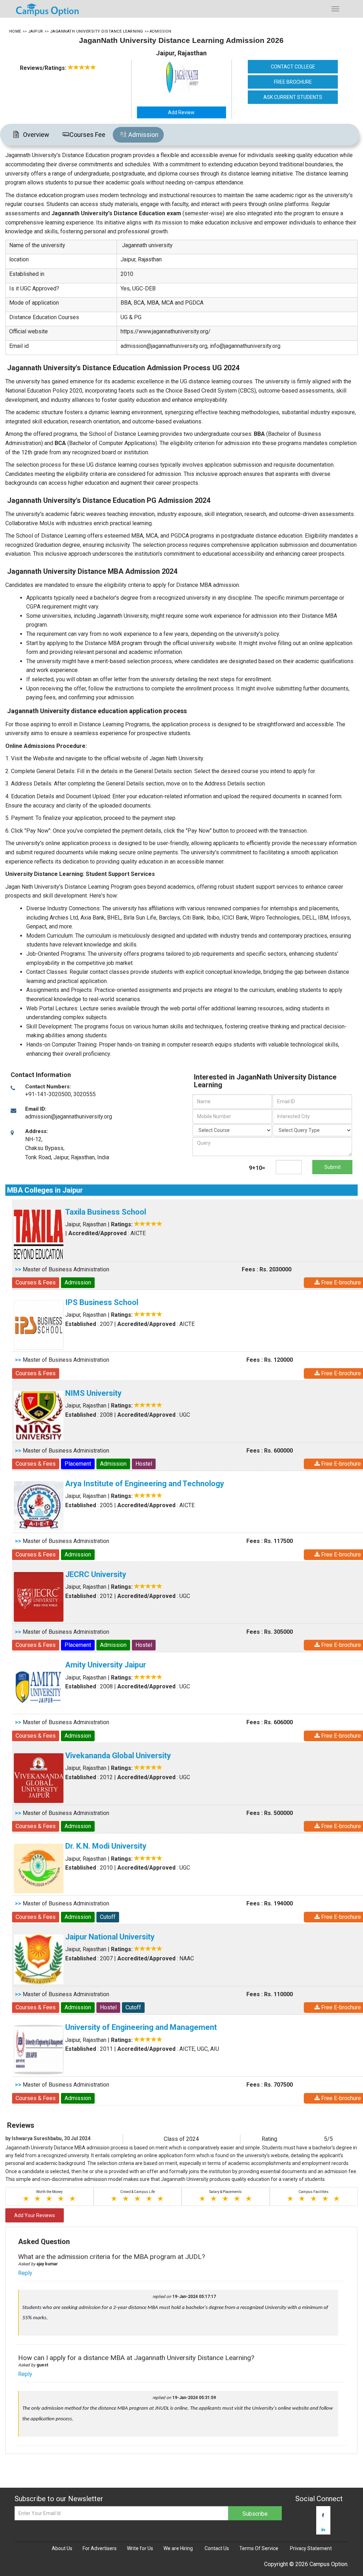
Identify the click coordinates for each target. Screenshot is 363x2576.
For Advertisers (100, 2548)
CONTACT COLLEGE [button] (293, 67)
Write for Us (140, 2548)
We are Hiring (178, 2548)
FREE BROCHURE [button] (293, 82)
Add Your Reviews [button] (35, 2215)
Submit (333, 1167)
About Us (62, 2548)
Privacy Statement (311, 2548)
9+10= (257, 1168)
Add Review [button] (181, 112)
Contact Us (217, 2548)
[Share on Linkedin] (323, 2530)
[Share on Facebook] (323, 2515)
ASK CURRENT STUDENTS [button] (293, 97)
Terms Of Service (259, 2548)
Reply (25, 2273)
